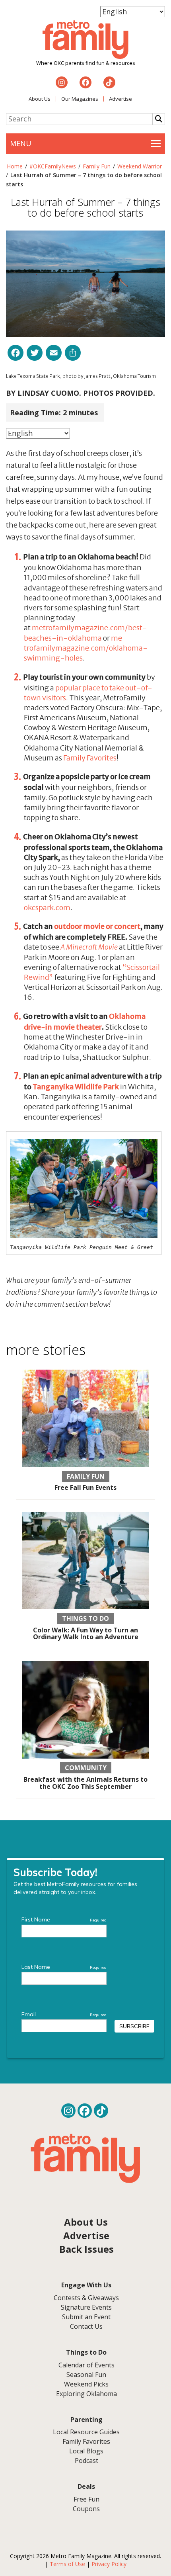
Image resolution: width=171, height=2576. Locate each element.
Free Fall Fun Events (85, 1487)
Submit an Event (86, 2317)
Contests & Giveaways (86, 2298)
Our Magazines (80, 99)
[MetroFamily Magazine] (85, 40)
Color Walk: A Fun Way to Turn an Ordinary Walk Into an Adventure (86, 1634)
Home (15, 166)
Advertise (120, 99)
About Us (40, 99)
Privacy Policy (109, 2564)
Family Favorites (90, 758)
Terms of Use (67, 2564)
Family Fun (97, 166)
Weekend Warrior (140, 166)
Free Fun (86, 2499)
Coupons (86, 2509)
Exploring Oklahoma (86, 2394)
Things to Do (85, 1618)
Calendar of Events (86, 2365)
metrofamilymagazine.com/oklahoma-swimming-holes (86, 648)
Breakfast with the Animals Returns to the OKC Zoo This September (85, 1783)
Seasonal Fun (86, 2375)
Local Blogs (86, 2451)
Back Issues (86, 2249)
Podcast (86, 2461)
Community (86, 1768)
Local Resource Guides (86, 2432)
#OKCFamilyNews (53, 166)
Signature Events (86, 2307)
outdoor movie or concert (97, 926)
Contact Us (86, 2326)
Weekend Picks (86, 2384)
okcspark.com (47, 908)
